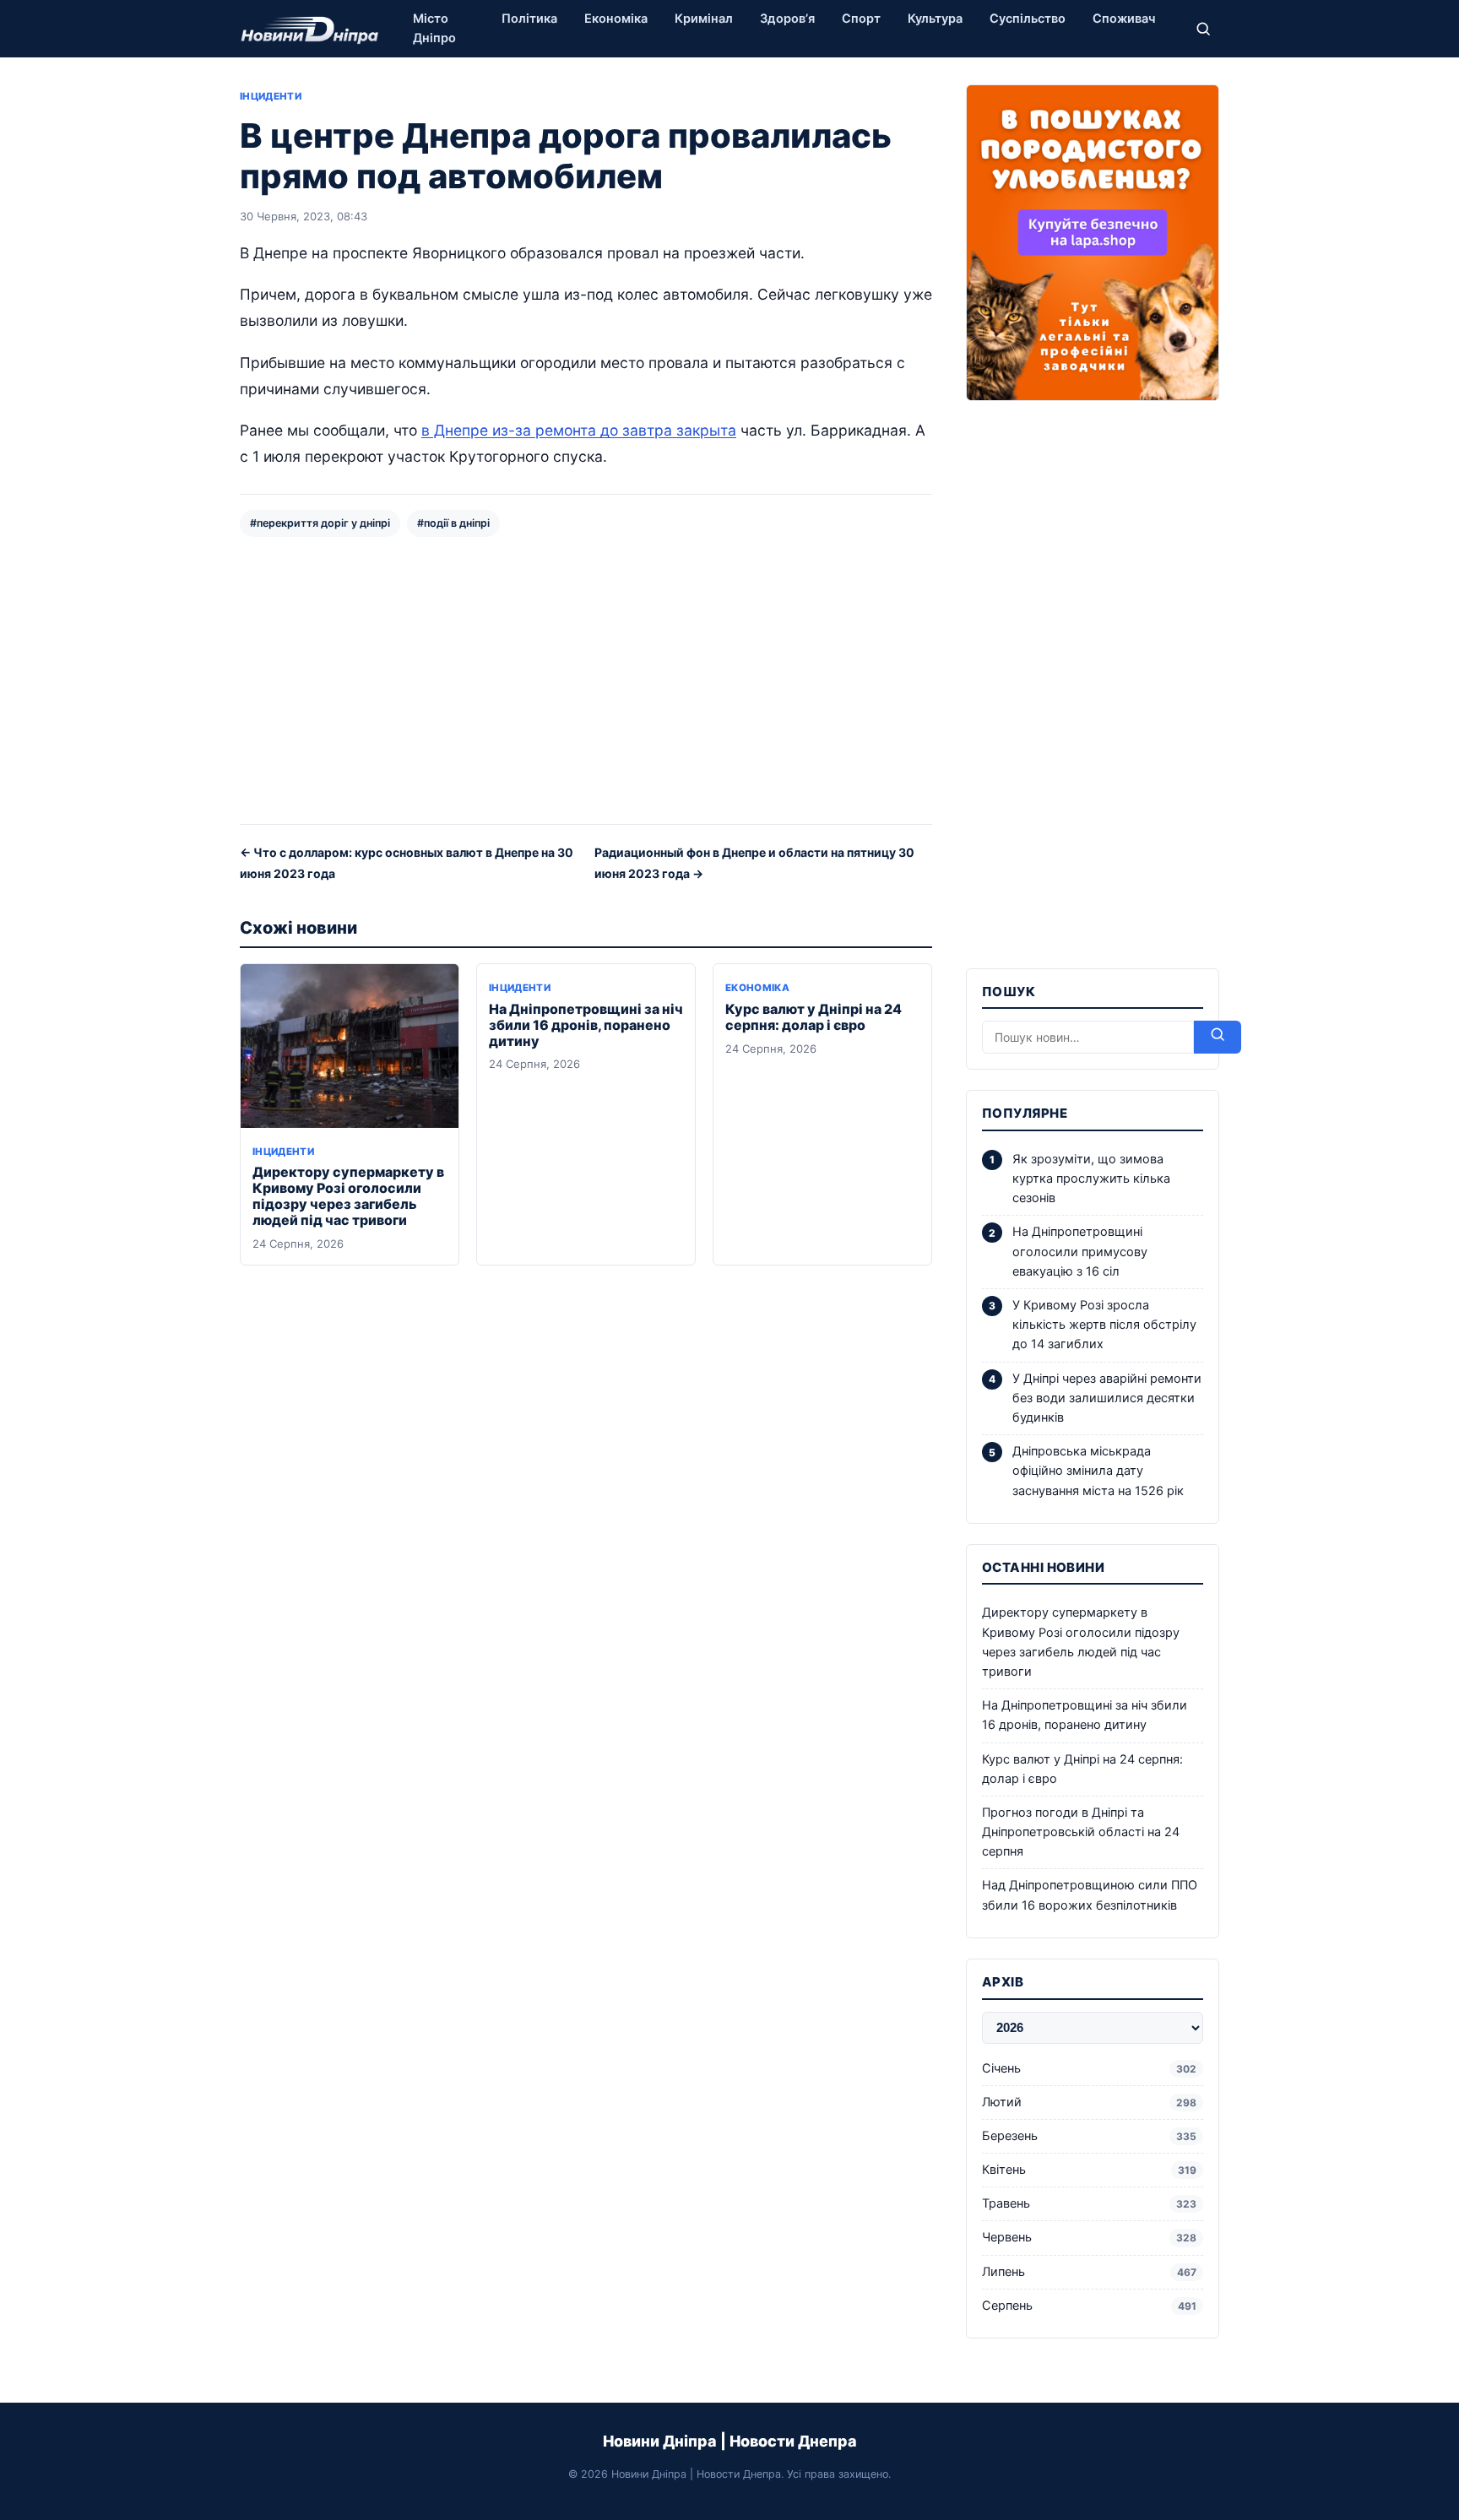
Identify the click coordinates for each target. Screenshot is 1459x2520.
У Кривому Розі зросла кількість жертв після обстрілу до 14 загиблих (1104, 1325)
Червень (1089, 2237)
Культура (935, 19)
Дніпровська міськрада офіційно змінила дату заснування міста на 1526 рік (1098, 1471)
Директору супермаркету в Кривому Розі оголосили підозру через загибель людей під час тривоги (348, 1196)
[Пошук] (1203, 29)
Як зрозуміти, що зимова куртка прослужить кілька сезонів (1091, 1179)
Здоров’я (787, 19)
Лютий (1089, 2102)
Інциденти (271, 96)
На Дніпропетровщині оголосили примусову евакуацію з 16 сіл (1080, 1251)
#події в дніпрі (453, 523)
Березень (1089, 2136)
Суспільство (1028, 19)
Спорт (861, 19)
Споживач (1124, 19)
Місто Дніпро (434, 28)
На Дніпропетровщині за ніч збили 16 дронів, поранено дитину (586, 1025)
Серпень (1089, 2306)
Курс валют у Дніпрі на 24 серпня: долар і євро (814, 1017)
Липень (1089, 2272)
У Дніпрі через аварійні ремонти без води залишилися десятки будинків (1107, 1398)
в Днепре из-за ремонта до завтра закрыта (579, 430)
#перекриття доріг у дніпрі (320, 523)
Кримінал (704, 19)
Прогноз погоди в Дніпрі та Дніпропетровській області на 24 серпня (1081, 1832)
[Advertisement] (586, 679)
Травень (1089, 2203)
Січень (1089, 2068)
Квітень (1089, 2170)
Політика (529, 19)
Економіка (616, 19)
